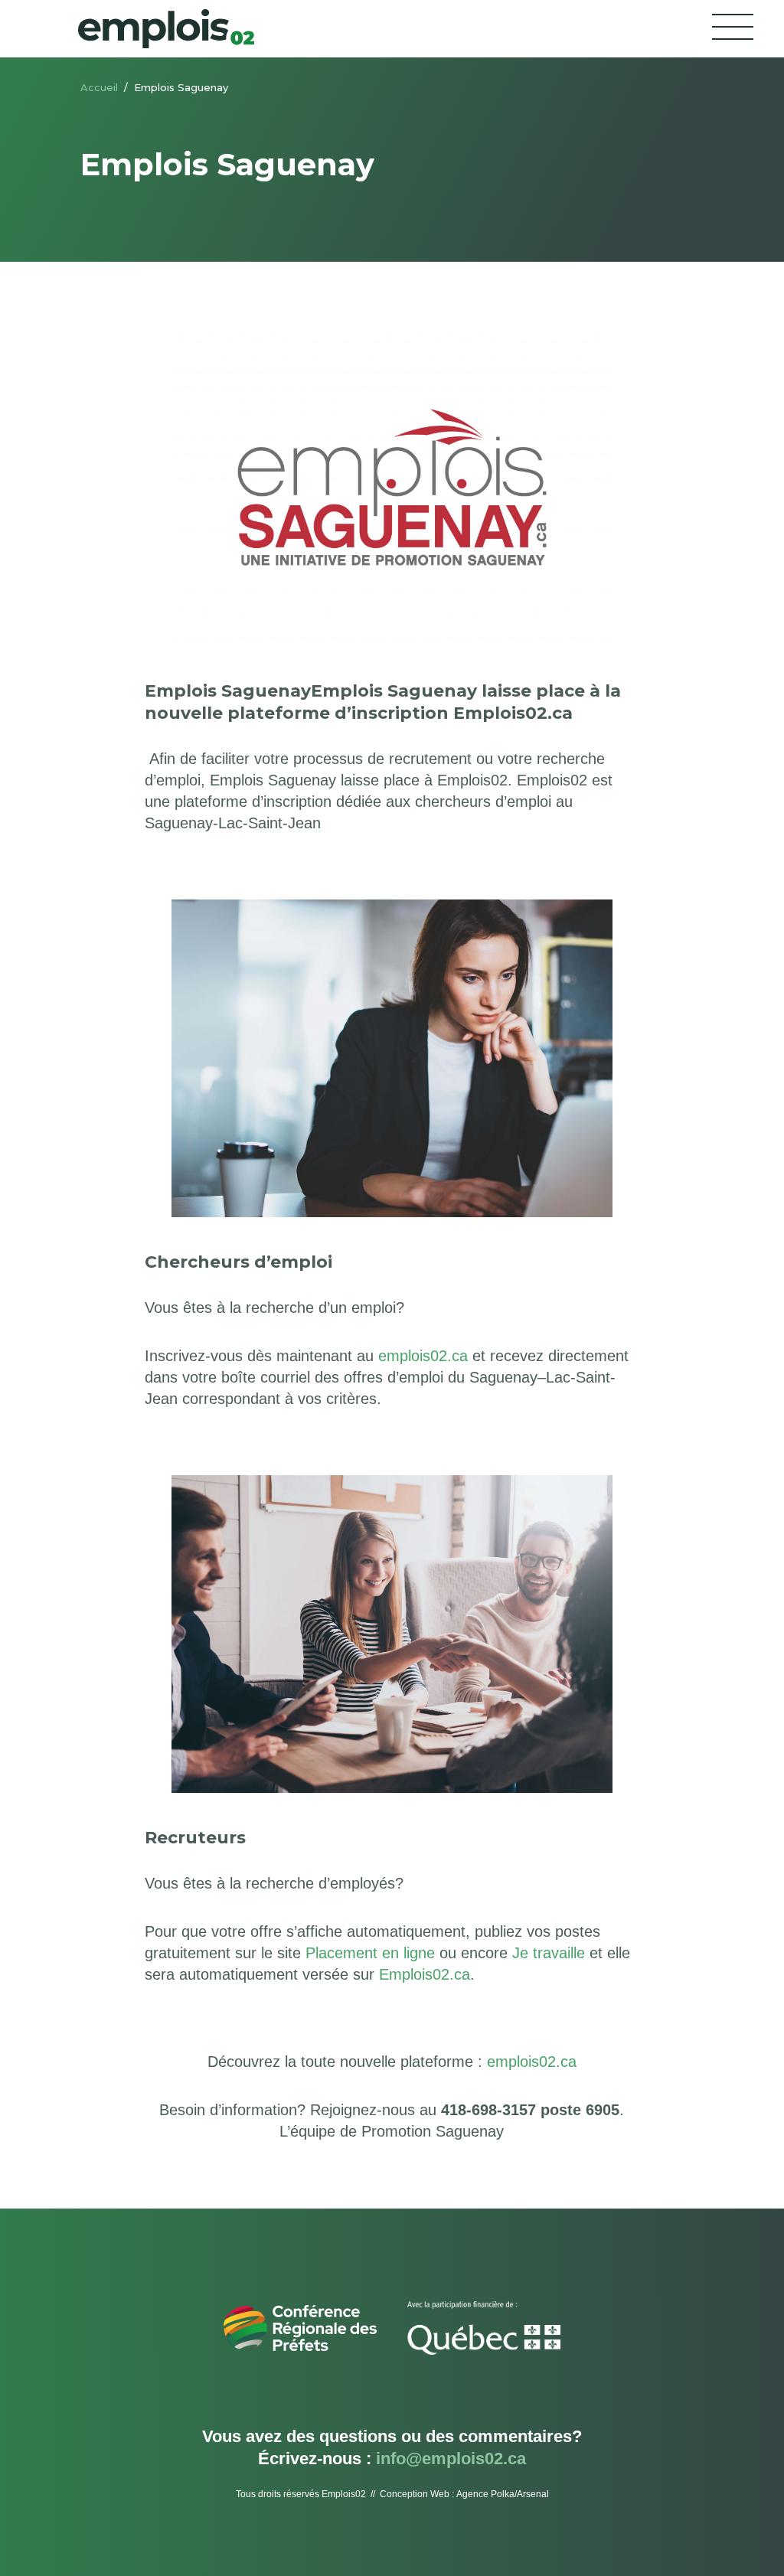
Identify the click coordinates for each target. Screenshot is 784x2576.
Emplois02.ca (425, 1974)
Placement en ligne (370, 1953)
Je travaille (549, 1953)
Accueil (99, 87)
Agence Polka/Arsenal (503, 2494)
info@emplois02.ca (451, 2458)
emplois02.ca (423, 1356)
